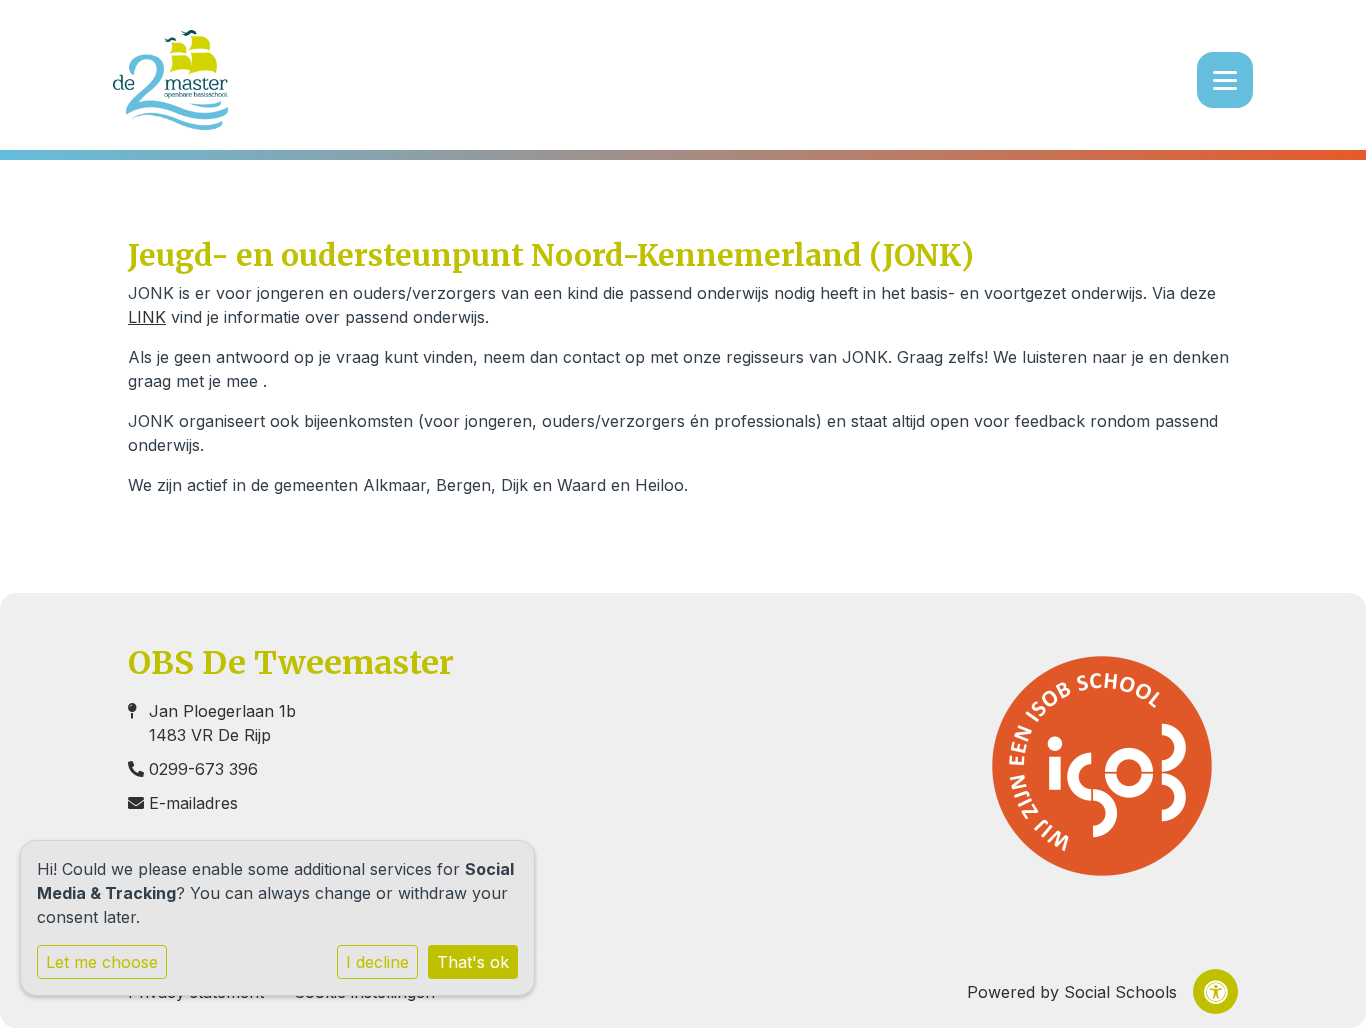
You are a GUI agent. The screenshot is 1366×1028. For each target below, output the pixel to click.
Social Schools (1120, 992)
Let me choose (102, 962)
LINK (147, 317)
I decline (377, 962)
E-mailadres (193, 803)
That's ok (473, 962)
